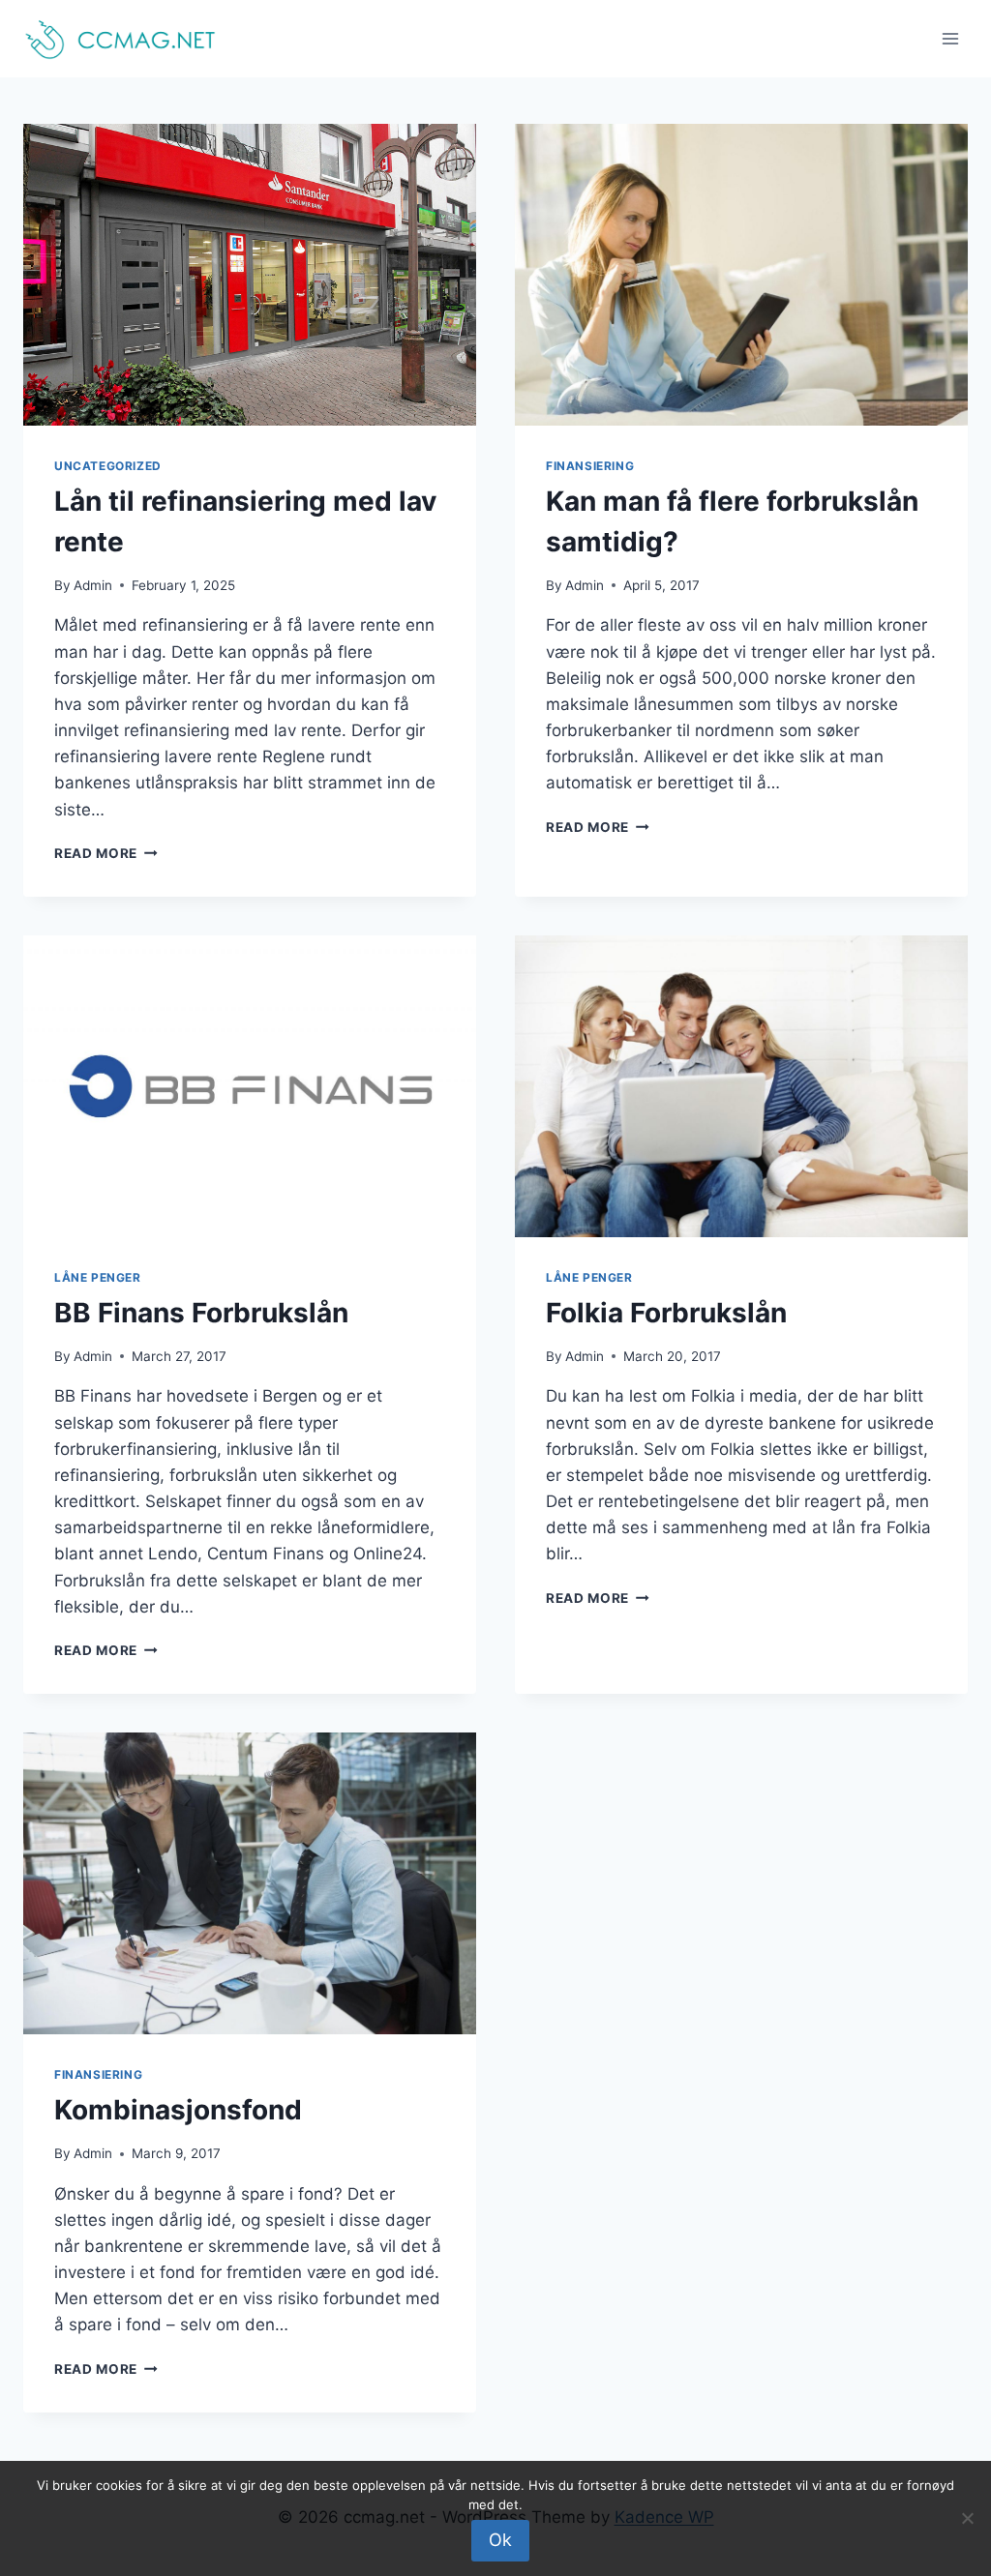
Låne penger (98, 1277)
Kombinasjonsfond (178, 2110)
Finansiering (590, 466)
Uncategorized (108, 466)
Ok (500, 2540)
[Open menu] (950, 38)
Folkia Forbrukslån (666, 1313)
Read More (106, 853)
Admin (93, 585)
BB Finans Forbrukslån (201, 1313)
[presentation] (250, 275)
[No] (967, 2518)
